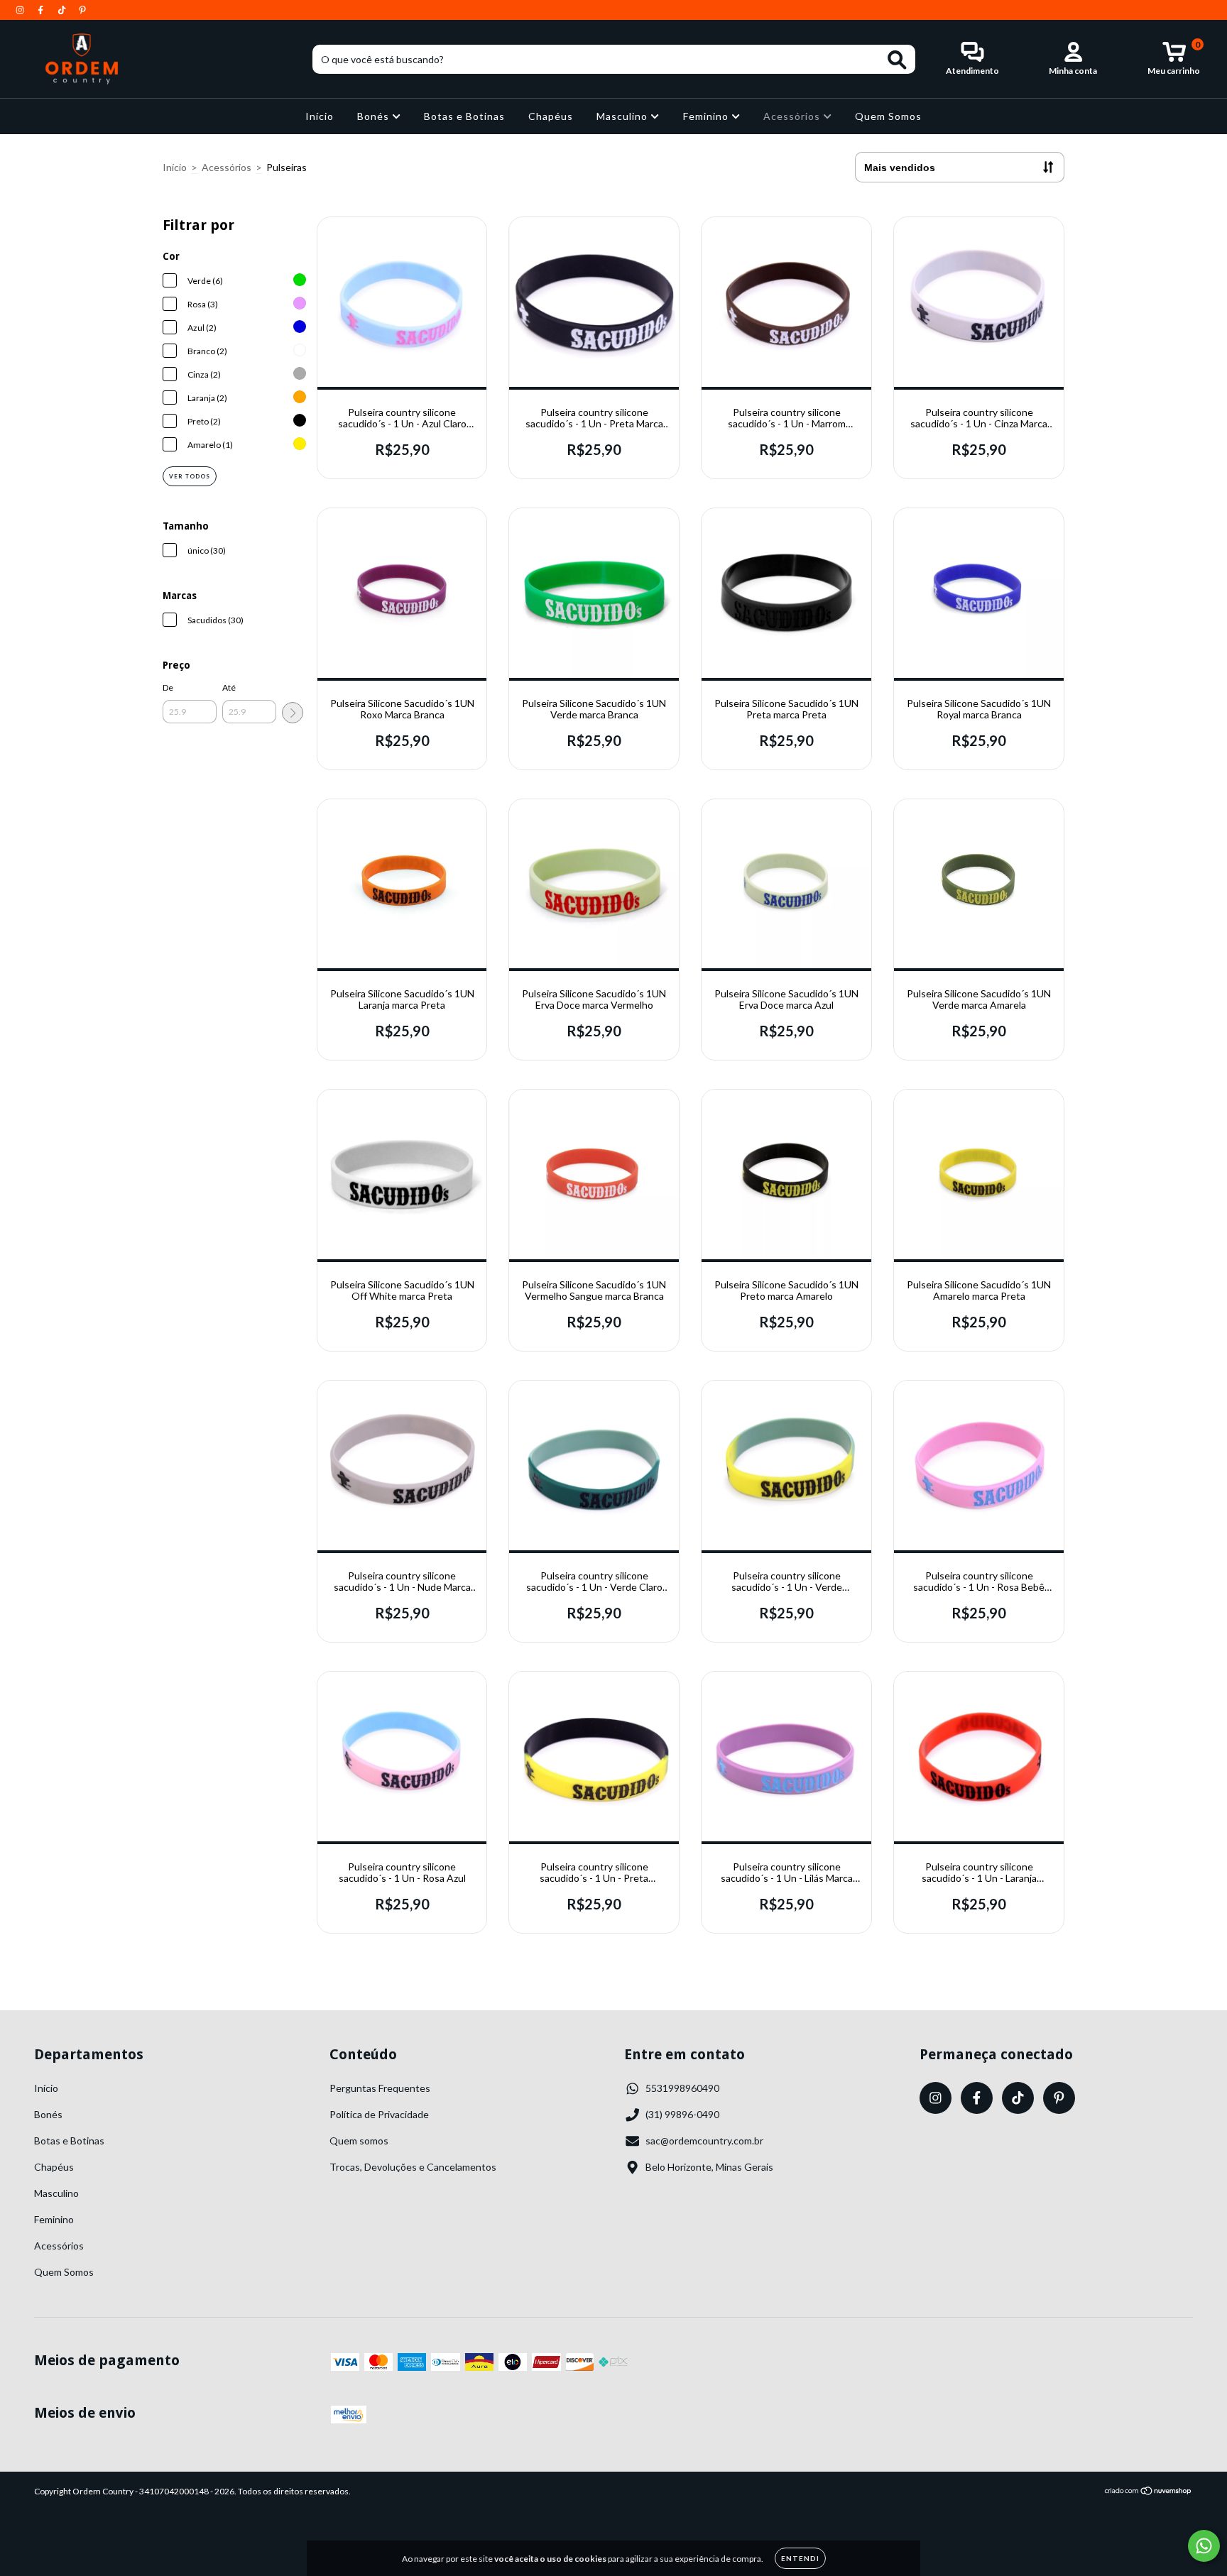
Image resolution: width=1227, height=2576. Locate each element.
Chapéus (551, 116)
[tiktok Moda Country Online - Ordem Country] (63, 10)
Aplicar (293, 713)
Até (229, 687)
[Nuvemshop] (1149, 2493)
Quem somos (359, 2141)
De (168, 687)
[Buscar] (897, 60)
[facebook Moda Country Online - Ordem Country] (42, 10)
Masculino (623, 116)
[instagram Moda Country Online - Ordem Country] (21, 10)
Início (320, 116)
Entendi (800, 2558)
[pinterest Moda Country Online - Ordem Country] (82, 10)
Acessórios (793, 116)
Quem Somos (888, 116)
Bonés (375, 116)
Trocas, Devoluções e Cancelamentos (413, 2167)
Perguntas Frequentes (380, 2088)
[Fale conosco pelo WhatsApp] (1204, 2546)
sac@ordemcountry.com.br (704, 2141)
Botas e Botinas (464, 116)
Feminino (707, 116)
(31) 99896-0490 (682, 2114)
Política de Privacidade (379, 2114)
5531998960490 (682, 2088)
